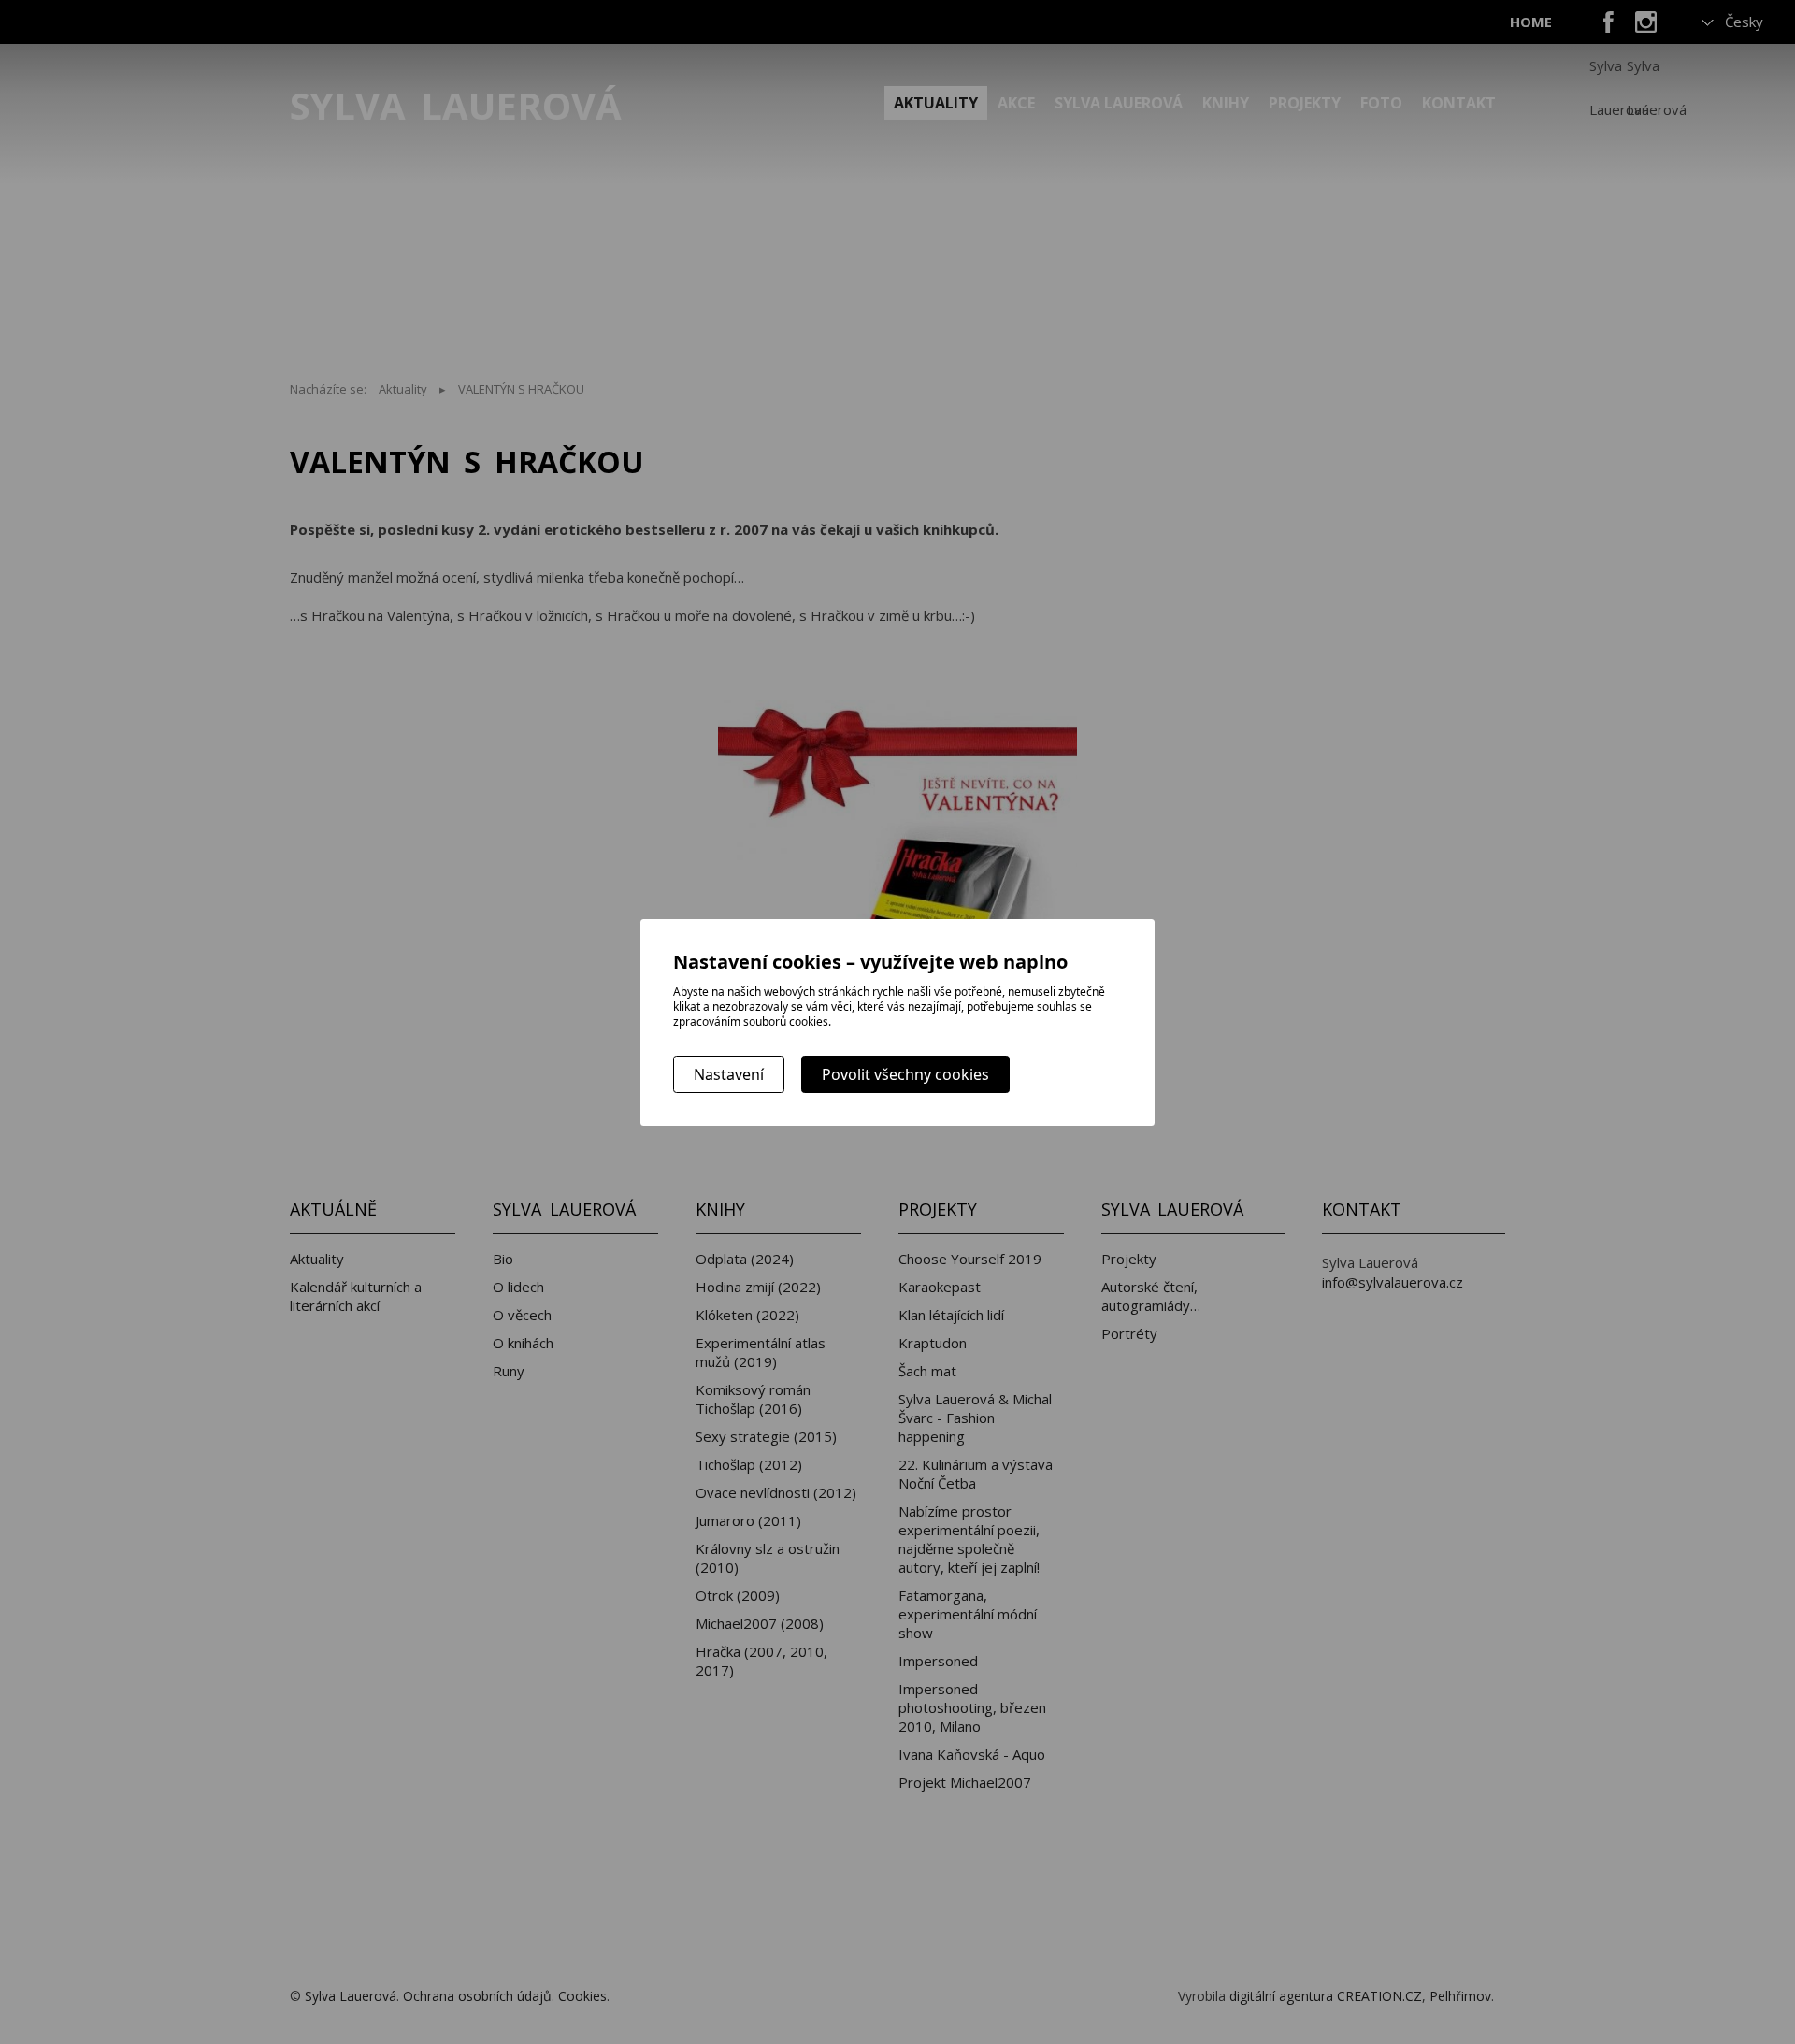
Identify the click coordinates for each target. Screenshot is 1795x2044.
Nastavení (729, 1074)
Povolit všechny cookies (905, 1074)
